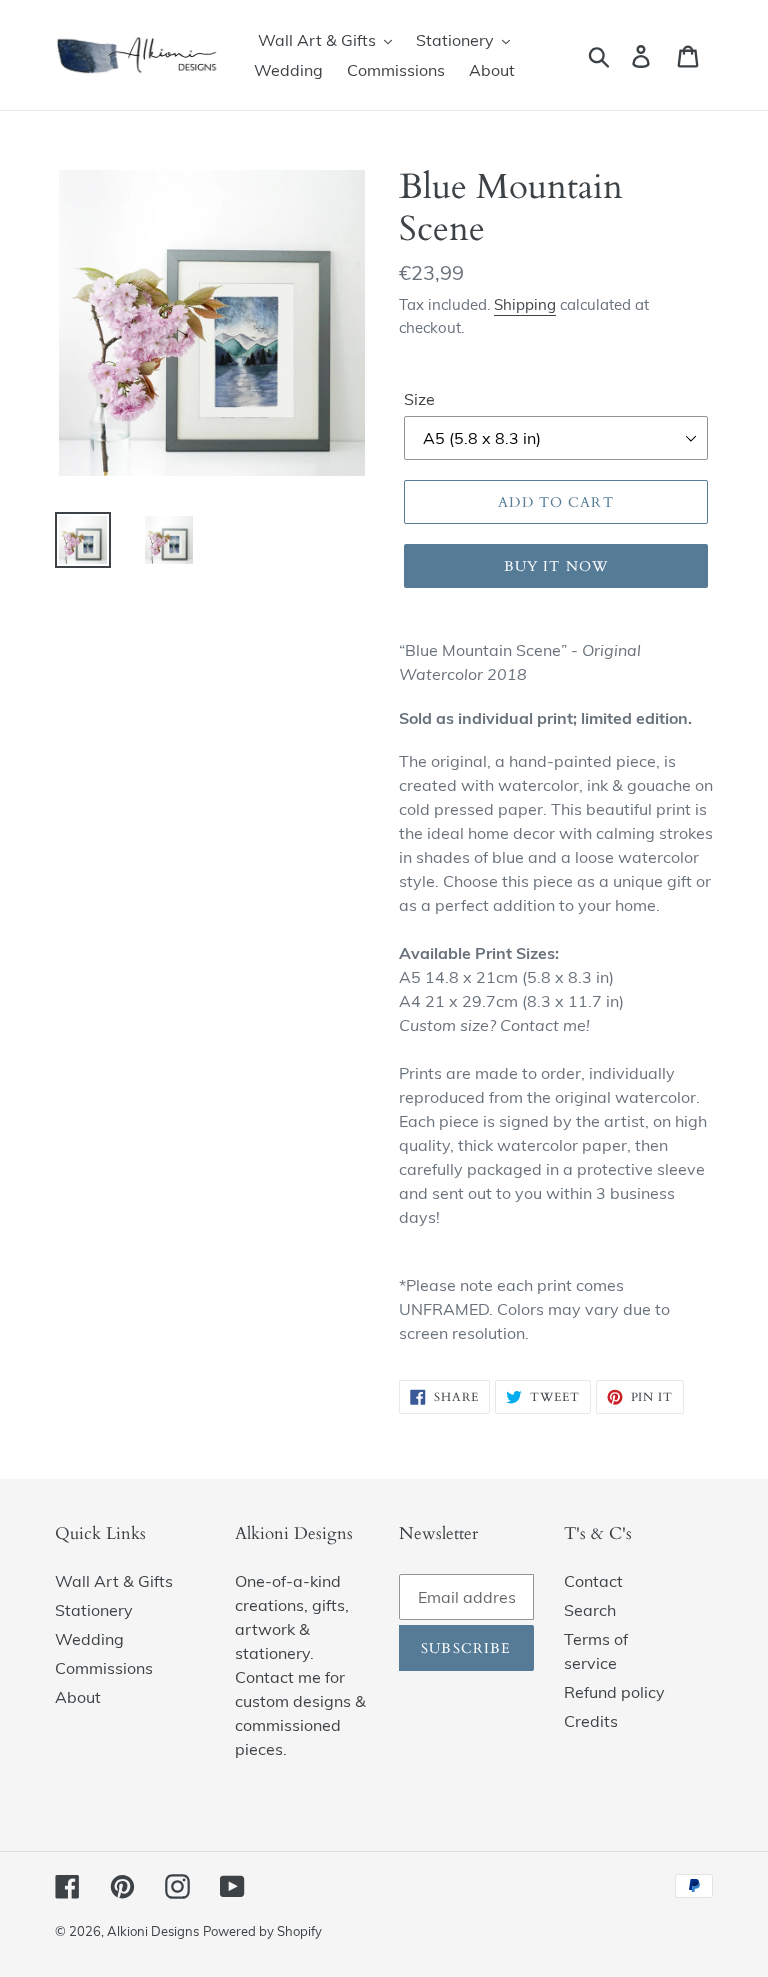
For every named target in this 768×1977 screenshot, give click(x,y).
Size (419, 399)
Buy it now (556, 566)
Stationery (94, 1610)
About (78, 1697)
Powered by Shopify (262, 1931)
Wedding (89, 1639)
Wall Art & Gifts (114, 1581)
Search (590, 1610)
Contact (593, 1581)
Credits (591, 1721)
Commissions (104, 1668)
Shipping (525, 304)
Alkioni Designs (153, 1931)
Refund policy (614, 1692)
